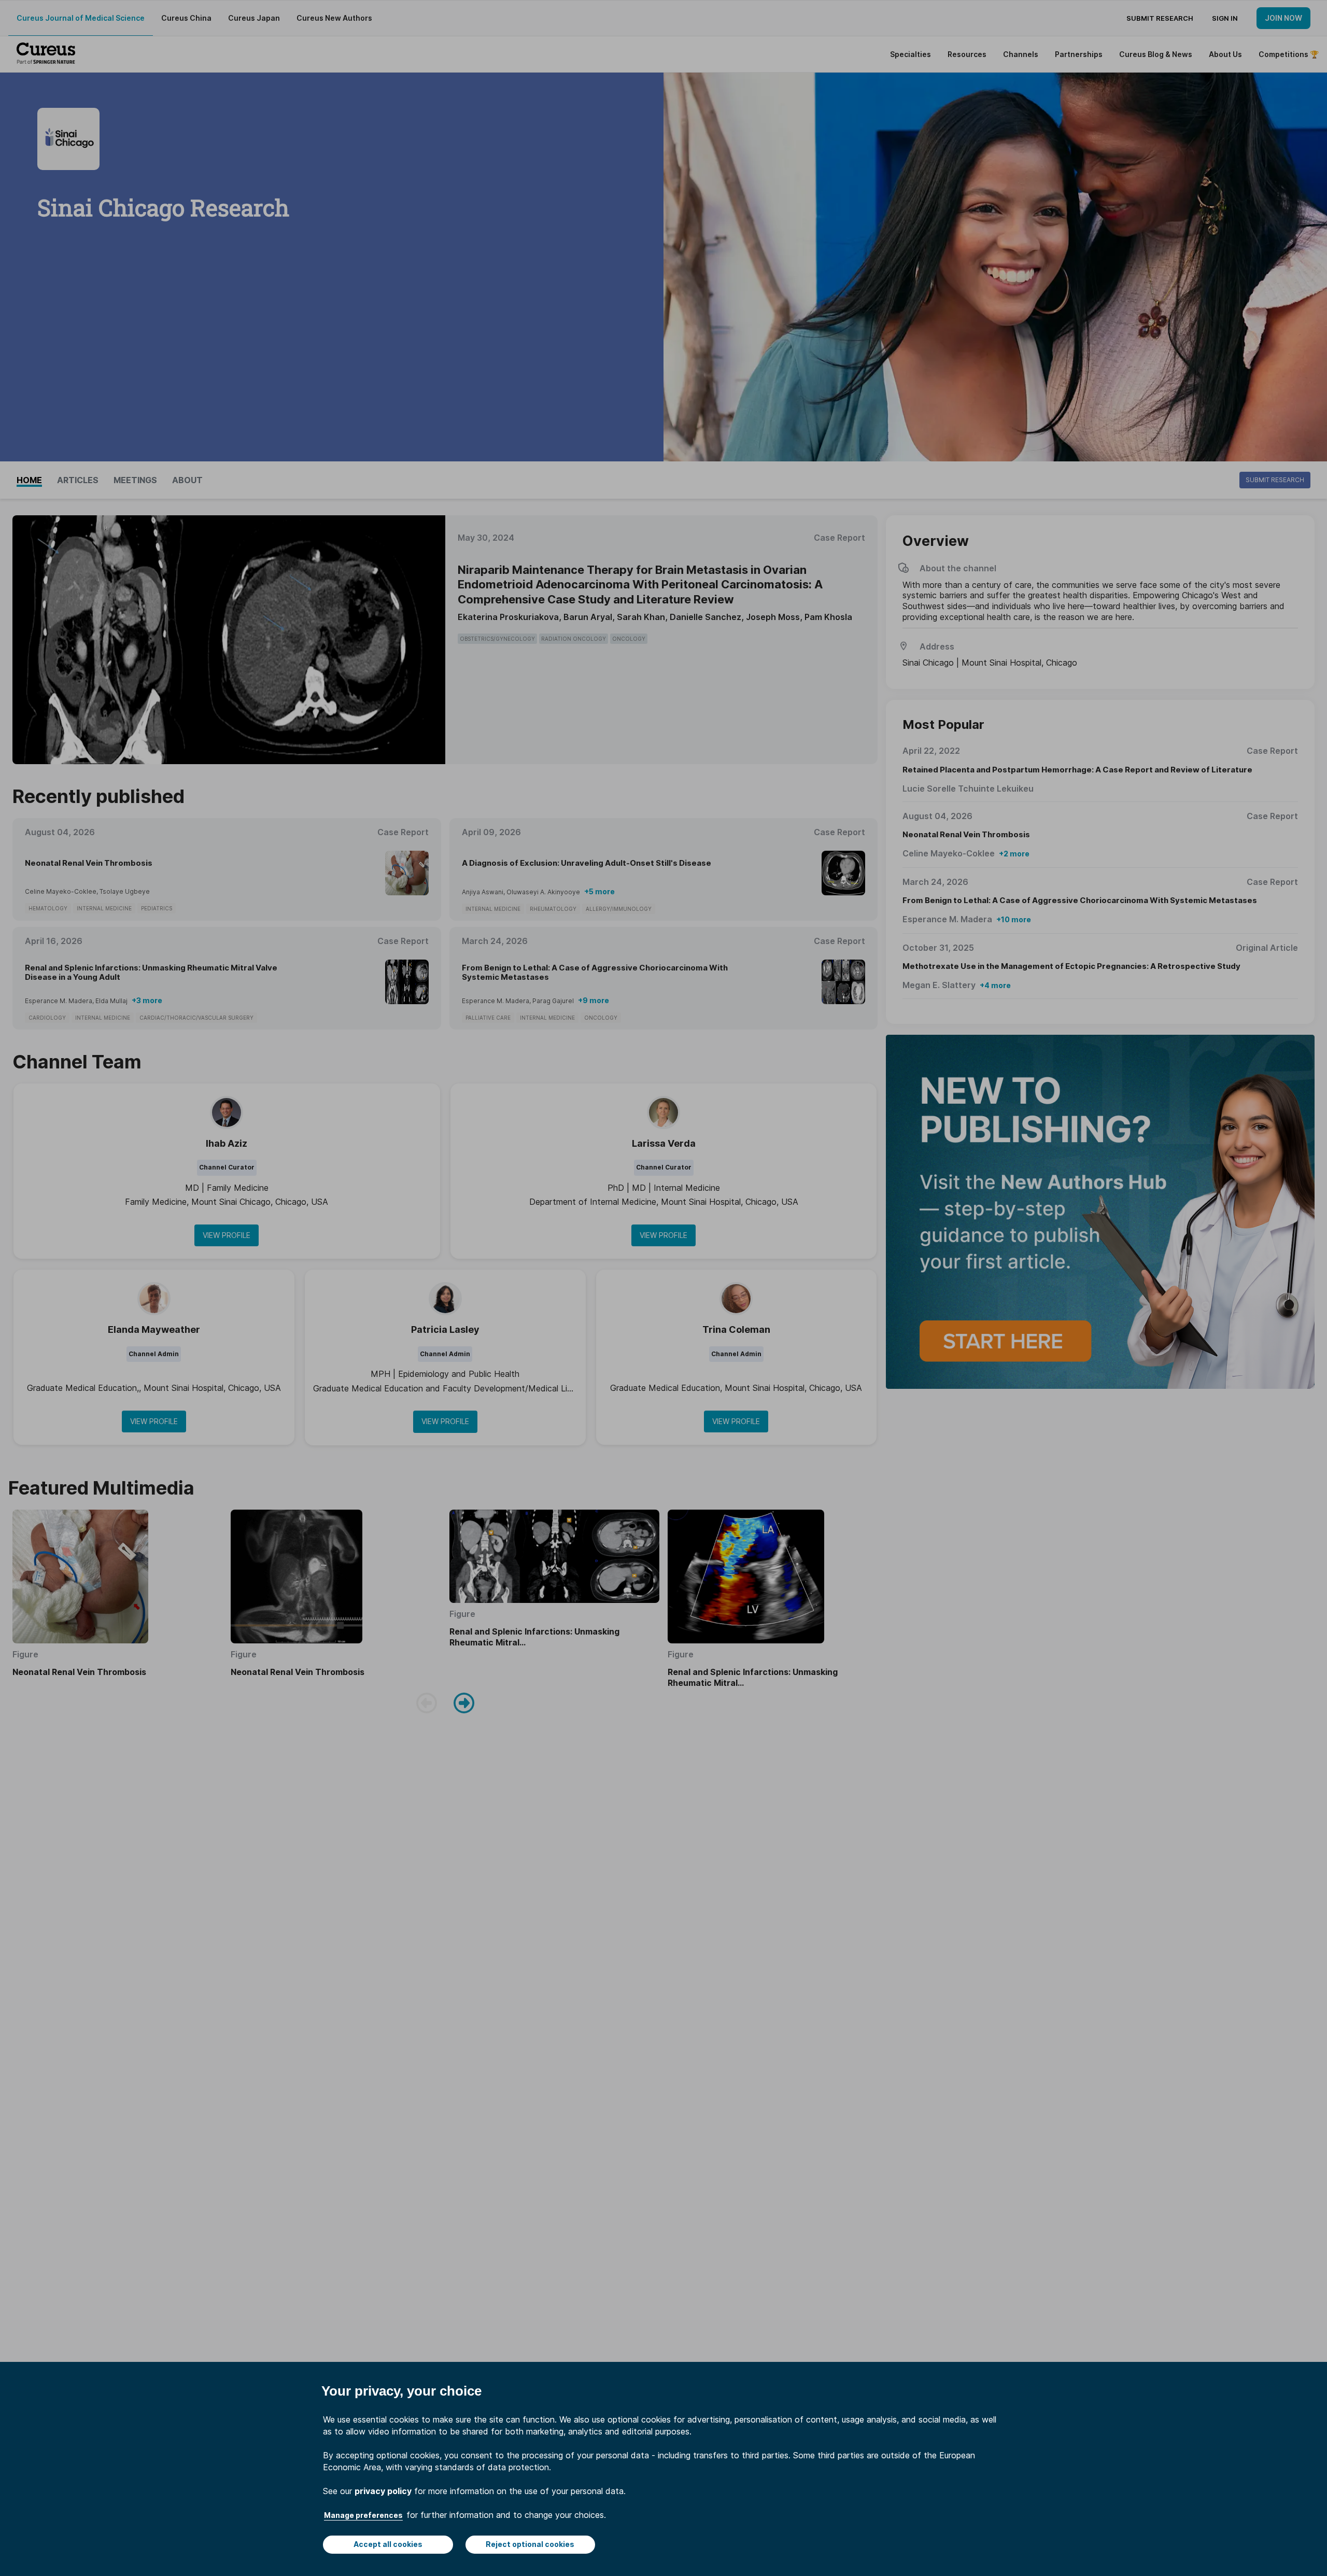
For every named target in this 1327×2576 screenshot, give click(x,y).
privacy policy (383, 2491)
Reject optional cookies (530, 2544)
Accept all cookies (388, 2544)
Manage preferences (363, 2515)
